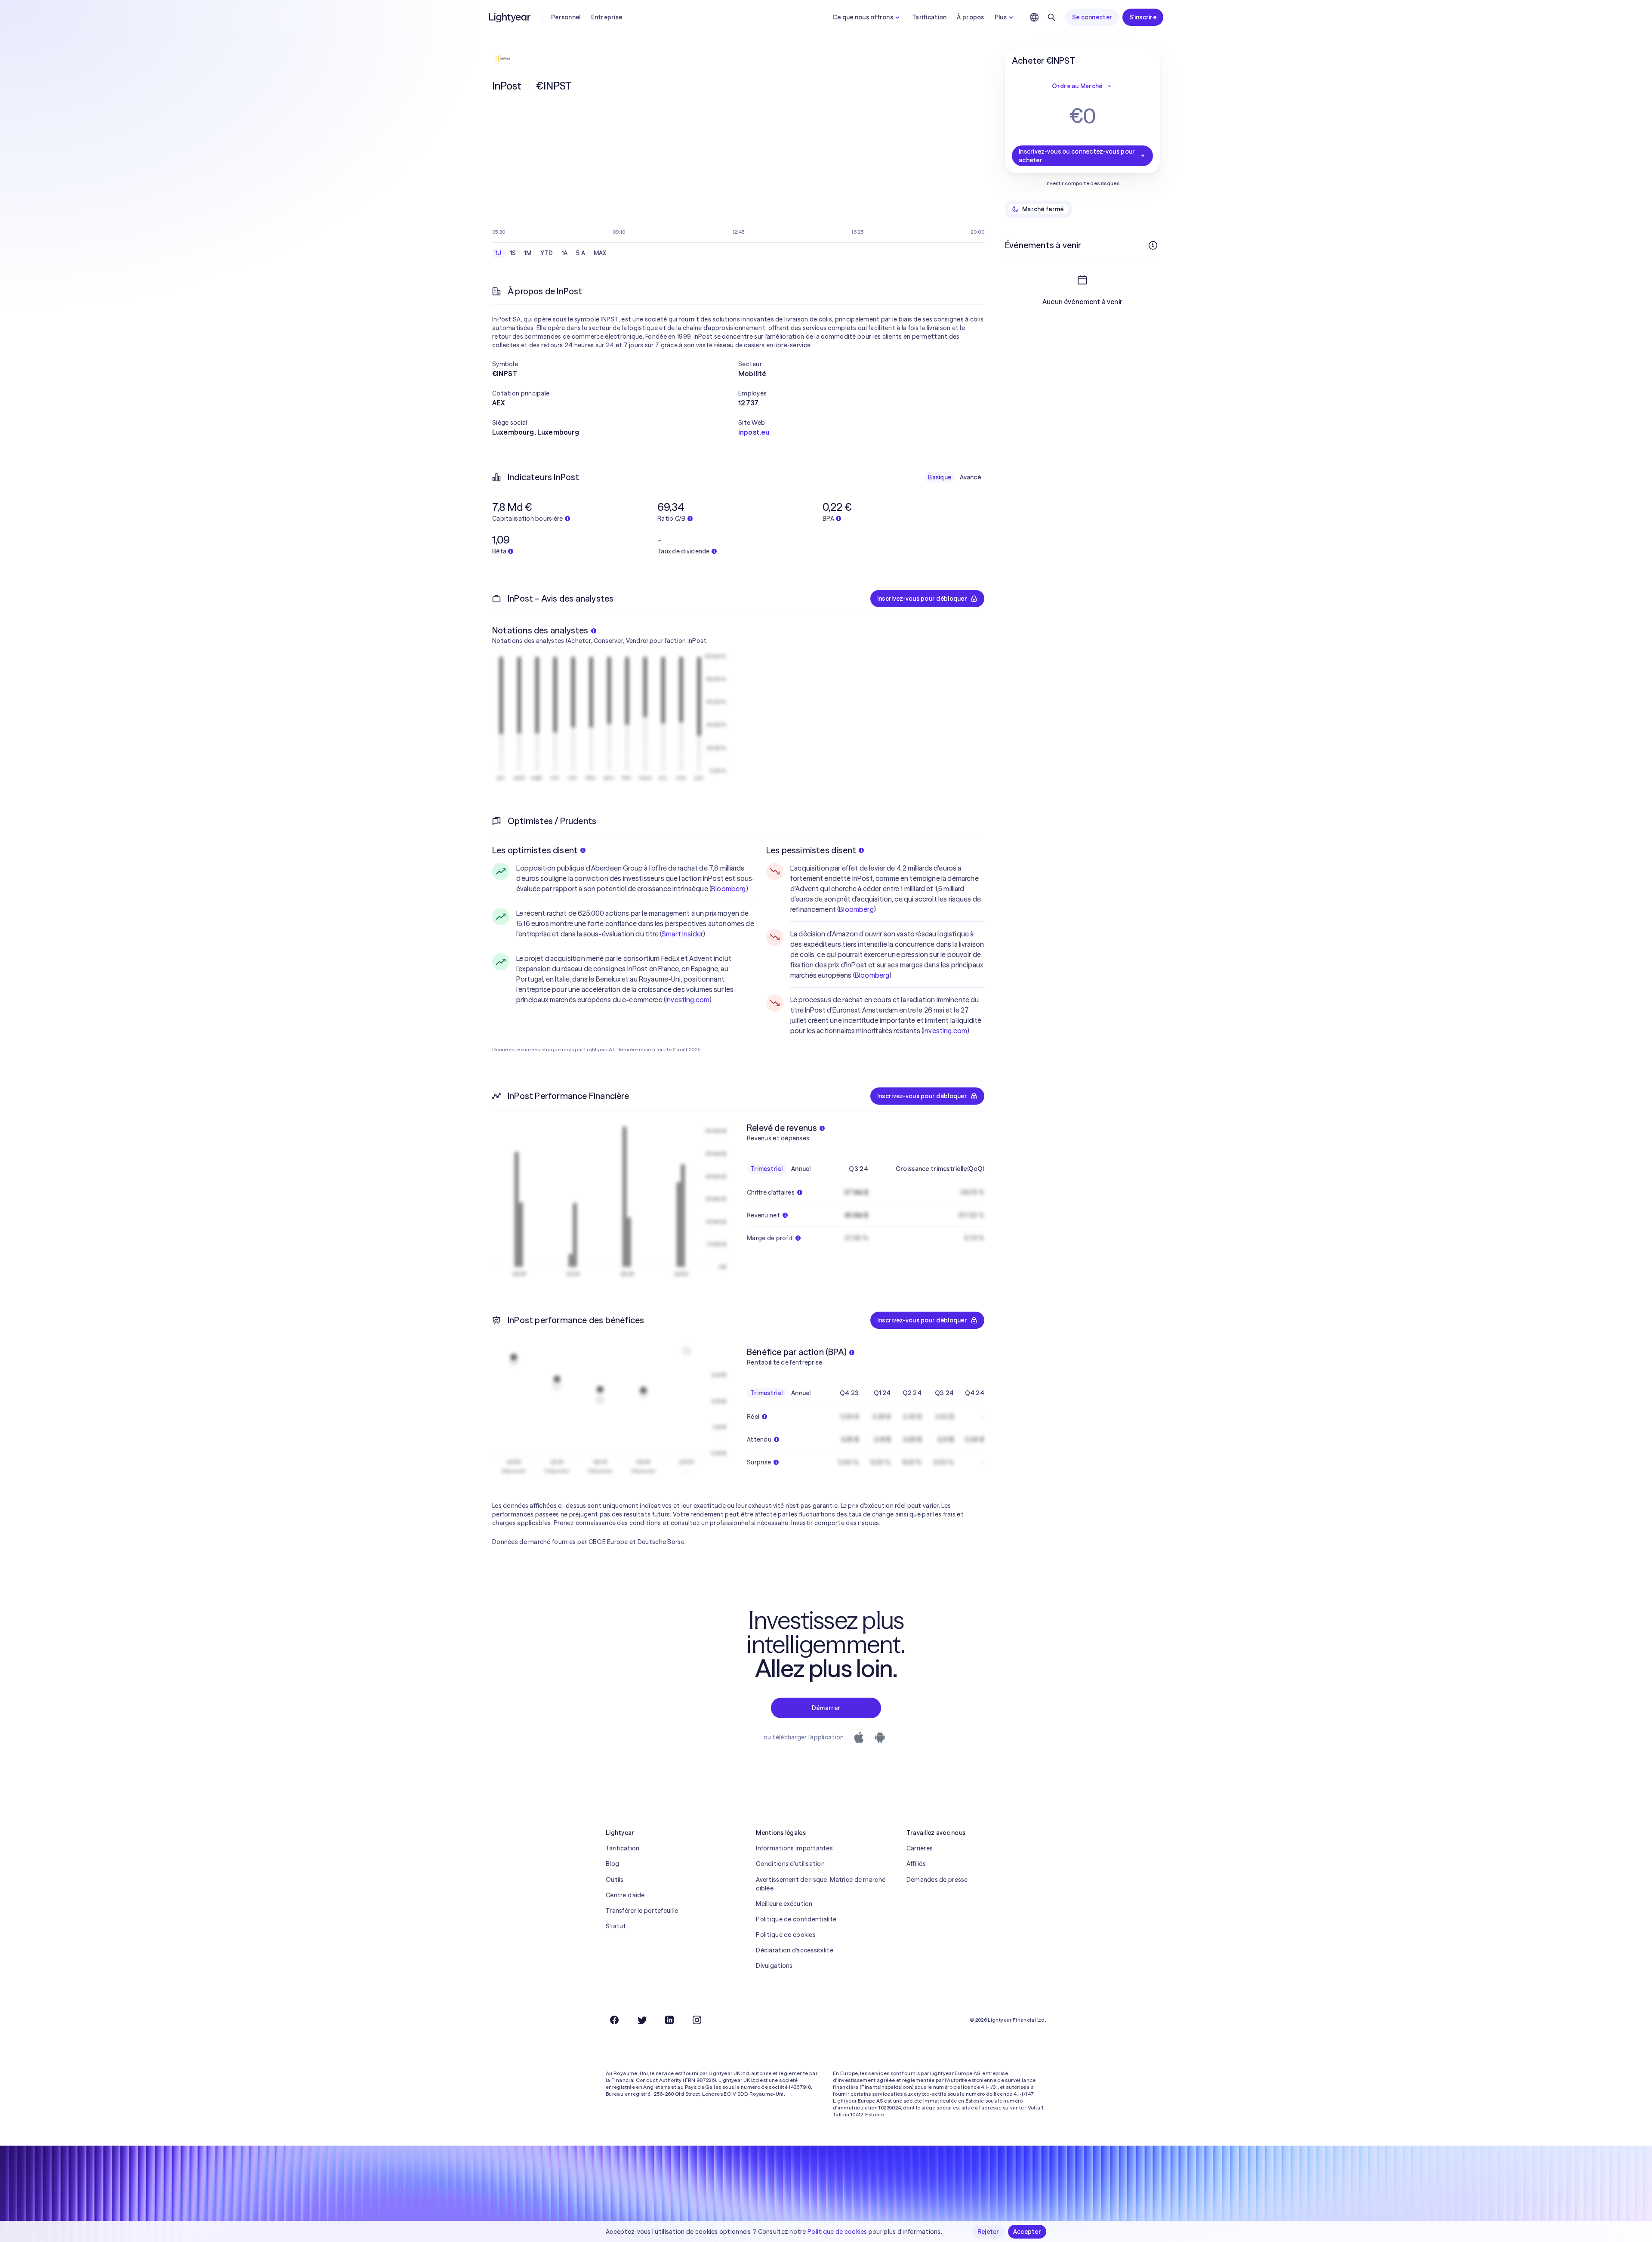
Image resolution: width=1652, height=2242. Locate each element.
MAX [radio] (600, 253)
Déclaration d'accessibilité (795, 1950)
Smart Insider (682, 934)
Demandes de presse (937, 1880)
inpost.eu (754, 432)
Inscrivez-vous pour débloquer (922, 599)
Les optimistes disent (535, 850)
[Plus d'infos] (1153, 245)
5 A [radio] (581, 253)
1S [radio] (513, 253)
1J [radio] (499, 253)
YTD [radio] (547, 253)
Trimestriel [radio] (766, 1169)
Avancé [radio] (970, 477)
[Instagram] (697, 2020)
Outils (615, 1880)
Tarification (929, 17)
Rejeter (988, 2232)
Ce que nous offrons (863, 17)
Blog (612, 1864)
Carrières (920, 1848)
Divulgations (774, 1966)
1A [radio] (565, 253)
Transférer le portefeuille (642, 1911)
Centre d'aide (625, 1895)
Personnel (566, 17)
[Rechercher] (1051, 17)
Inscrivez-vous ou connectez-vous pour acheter (1077, 156)
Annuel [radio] (801, 1169)
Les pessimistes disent (811, 850)
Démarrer (826, 1708)
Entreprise (607, 17)
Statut (616, 1926)
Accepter (1027, 2232)
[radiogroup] (551, 253)
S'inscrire (1143, 17)
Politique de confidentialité (796, 1919)
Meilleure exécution (784, 1904)
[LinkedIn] (669, 2020)
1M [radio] (528, 253)
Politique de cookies (786, 1935)
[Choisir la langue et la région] (1034, 17)
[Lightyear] (510, 17)
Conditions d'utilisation (790, 1864)
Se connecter (1092, 17)
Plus (1001, 17)
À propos (970, 17)
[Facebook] (614, 2020)
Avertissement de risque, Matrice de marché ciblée (821, 1884)
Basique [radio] (940, 477)
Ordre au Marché (1077, 86)
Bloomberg (728, 889)
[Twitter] (642, 2020)
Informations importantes (794, 1848)
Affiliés (916, 1864)
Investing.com (687, 1000)
